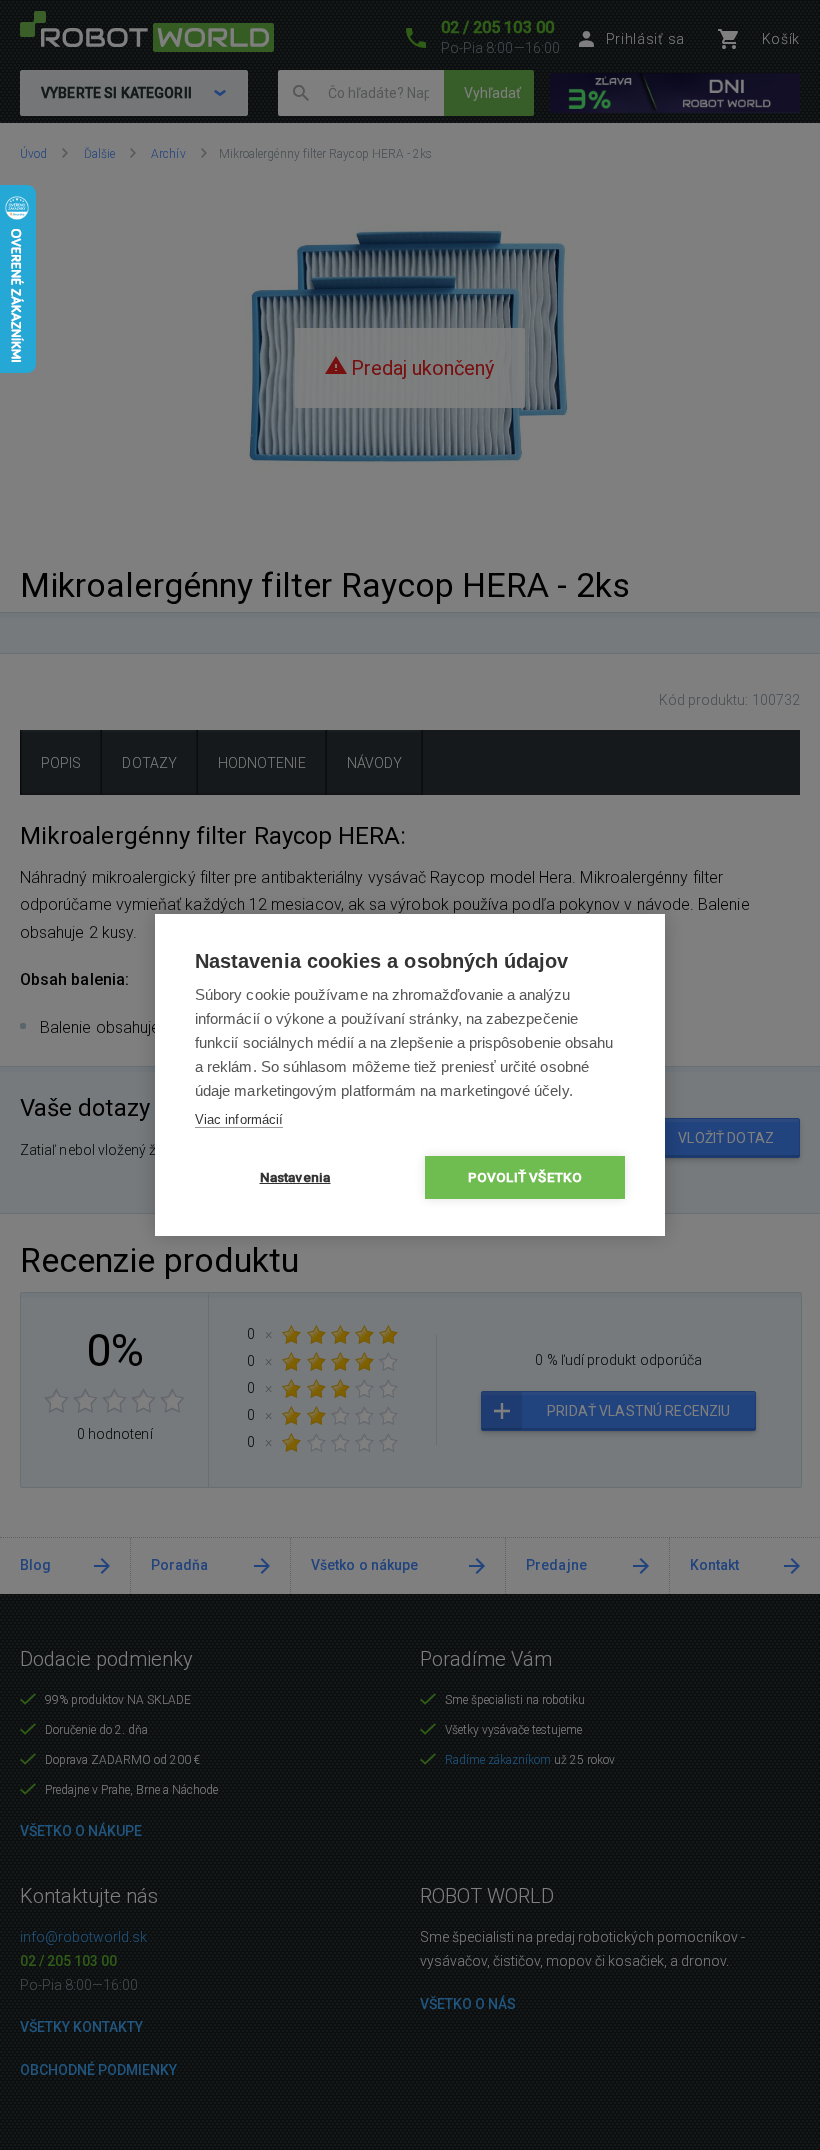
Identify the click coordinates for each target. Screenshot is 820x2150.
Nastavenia (295, 1177)
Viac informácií (239, 1119)
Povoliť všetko (525, 1177)
